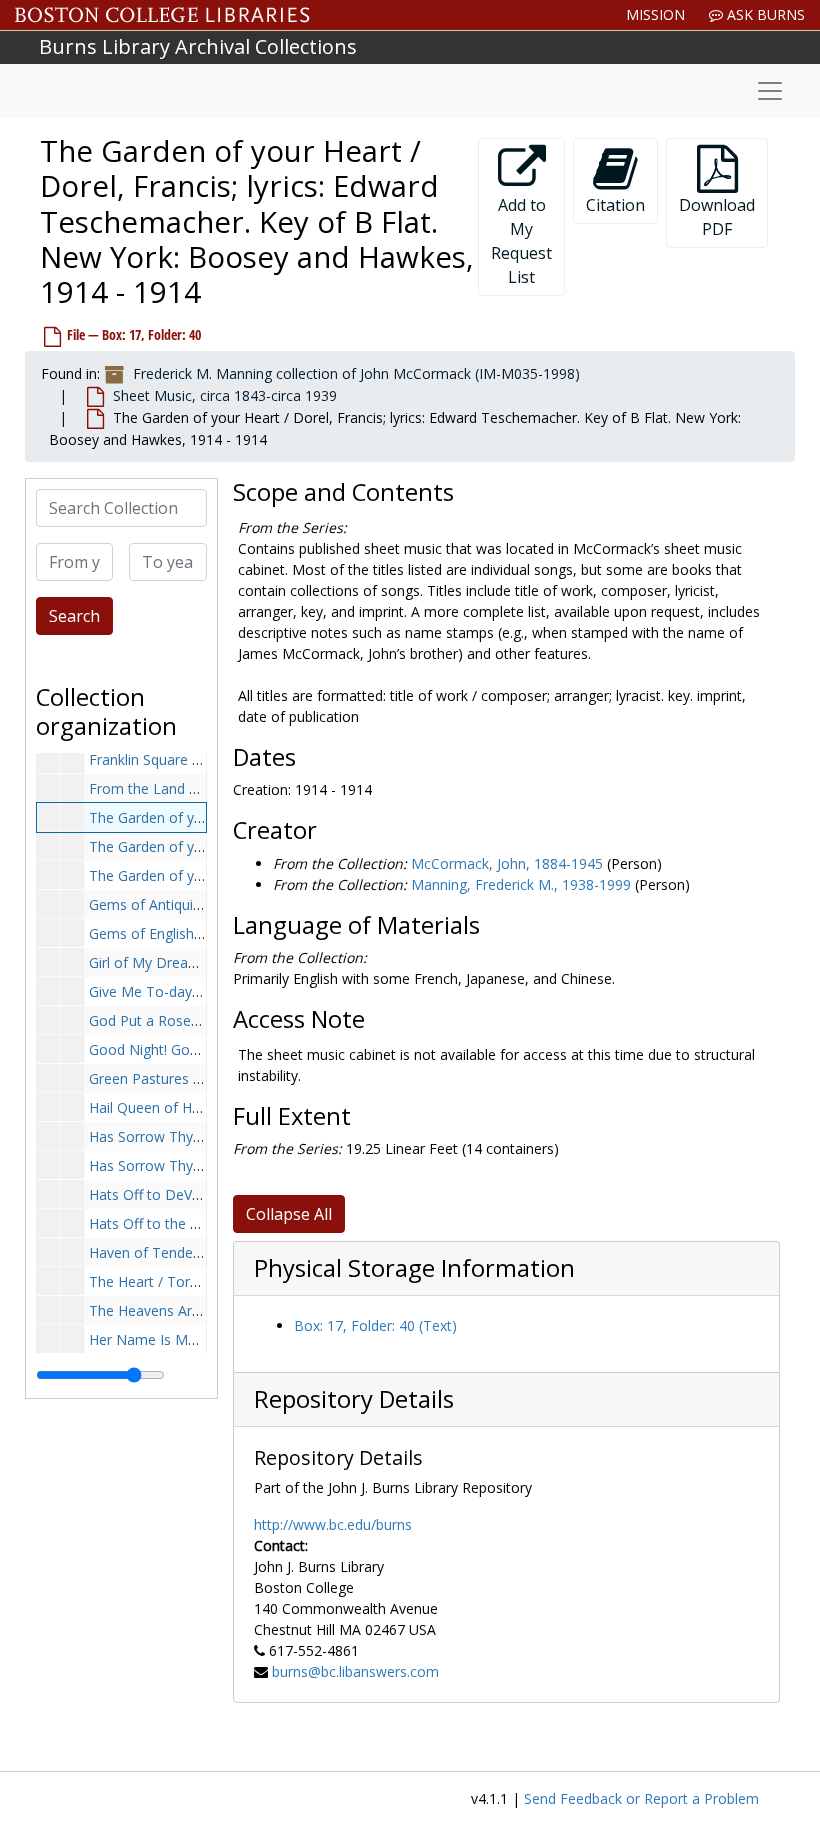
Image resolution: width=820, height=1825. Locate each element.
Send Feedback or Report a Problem (641, 1798)
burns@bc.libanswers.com (355, 1671)
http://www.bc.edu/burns (333, 1524)
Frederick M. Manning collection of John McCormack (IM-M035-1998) (356, 373)
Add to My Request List (521, 241)
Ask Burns (764, 14)
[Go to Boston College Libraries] (162, 15)
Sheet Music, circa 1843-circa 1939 (225, 395)
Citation (615, 205)
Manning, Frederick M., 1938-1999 (521, 884)
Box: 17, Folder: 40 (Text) (375, 1325)
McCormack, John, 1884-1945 (507, 863)
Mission (655, 14)
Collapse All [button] (289, 1214)
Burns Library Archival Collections (198, 46)
